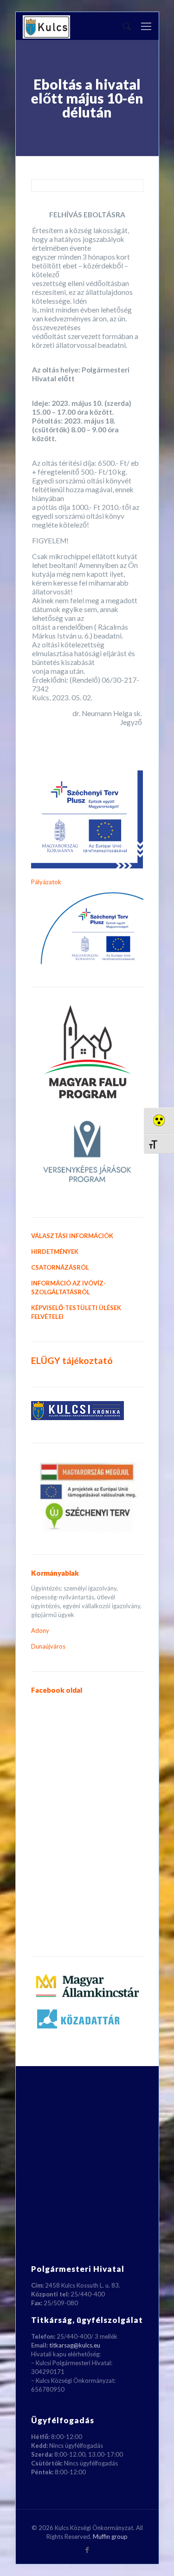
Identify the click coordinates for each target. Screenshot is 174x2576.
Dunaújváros (48, 1646)
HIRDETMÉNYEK (55, 1252)
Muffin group (110, 2537)
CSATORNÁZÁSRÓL (60, 1267)
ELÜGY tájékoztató (72, 1360)
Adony (40, 1630)
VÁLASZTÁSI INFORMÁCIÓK (72, 1236)
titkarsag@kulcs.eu (75, 2345)
